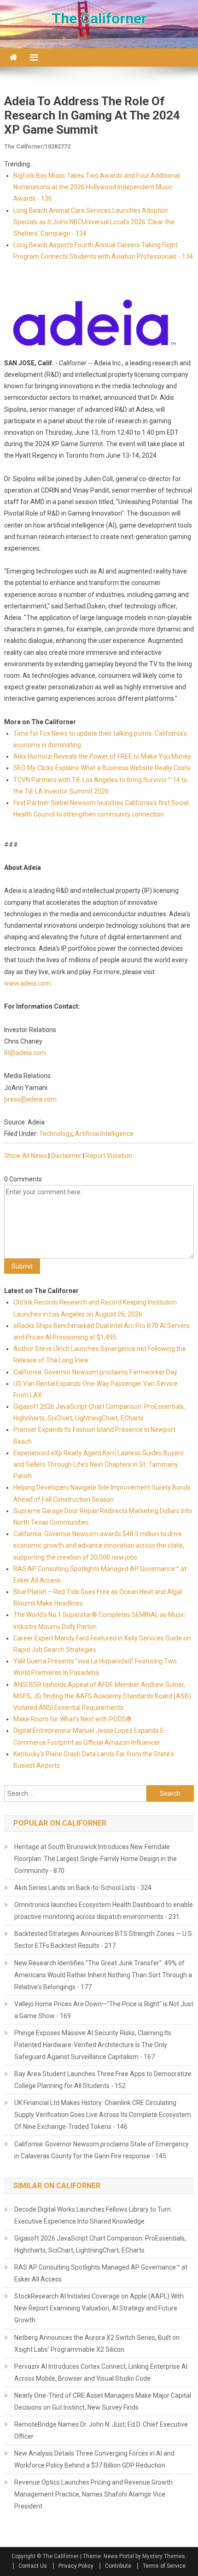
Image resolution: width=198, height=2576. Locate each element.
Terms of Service (164, 2566)
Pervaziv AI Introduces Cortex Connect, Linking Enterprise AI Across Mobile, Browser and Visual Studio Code (101, 2372)
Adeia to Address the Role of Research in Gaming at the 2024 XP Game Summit (92, 115)
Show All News (26, 1156)
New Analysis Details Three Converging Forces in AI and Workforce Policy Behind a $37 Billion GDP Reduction (94, 2459)
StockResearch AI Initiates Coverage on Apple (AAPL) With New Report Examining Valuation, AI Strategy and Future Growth (99, 2308)
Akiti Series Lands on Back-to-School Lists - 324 (83, 1888)
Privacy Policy (76, 2566)
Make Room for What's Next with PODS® (73, 1719)
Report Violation (109, 1156)
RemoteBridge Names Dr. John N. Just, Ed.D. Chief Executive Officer (101, 2430)
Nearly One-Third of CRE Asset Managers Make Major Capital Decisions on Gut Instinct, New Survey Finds (103, 2401)
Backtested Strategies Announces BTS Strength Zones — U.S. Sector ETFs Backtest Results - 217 (104, 1940)
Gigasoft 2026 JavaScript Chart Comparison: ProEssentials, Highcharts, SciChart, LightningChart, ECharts (100, 2244)
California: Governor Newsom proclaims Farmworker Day (95, 1372)
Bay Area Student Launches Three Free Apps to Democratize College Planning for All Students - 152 (103, 2080)
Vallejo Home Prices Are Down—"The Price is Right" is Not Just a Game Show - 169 (104, 2010)
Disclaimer (66, 1156)
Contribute (118, 2566)
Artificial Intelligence (104, 1134)
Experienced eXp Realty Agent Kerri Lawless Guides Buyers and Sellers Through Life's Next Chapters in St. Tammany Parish (99, 1464)
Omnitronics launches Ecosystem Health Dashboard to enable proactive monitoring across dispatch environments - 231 (104, 1911)
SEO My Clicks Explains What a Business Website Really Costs (102, 768)
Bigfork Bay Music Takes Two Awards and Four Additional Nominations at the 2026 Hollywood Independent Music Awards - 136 (97, 187)
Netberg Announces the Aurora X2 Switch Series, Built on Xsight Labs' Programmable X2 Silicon (97, 2343)
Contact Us (33, 2566)
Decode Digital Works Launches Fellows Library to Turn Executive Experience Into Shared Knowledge (93, 2215)
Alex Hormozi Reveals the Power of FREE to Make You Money (102, 756)
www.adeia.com (27, 983)
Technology (56, 1134)
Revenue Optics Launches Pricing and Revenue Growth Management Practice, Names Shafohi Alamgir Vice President (93, 2494)
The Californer (99, 18)
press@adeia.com (30, 1099)
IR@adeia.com (25, 1053)
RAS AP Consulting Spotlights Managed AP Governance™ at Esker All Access (101, 2273)
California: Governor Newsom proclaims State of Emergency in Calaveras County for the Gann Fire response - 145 (102, 2150)
